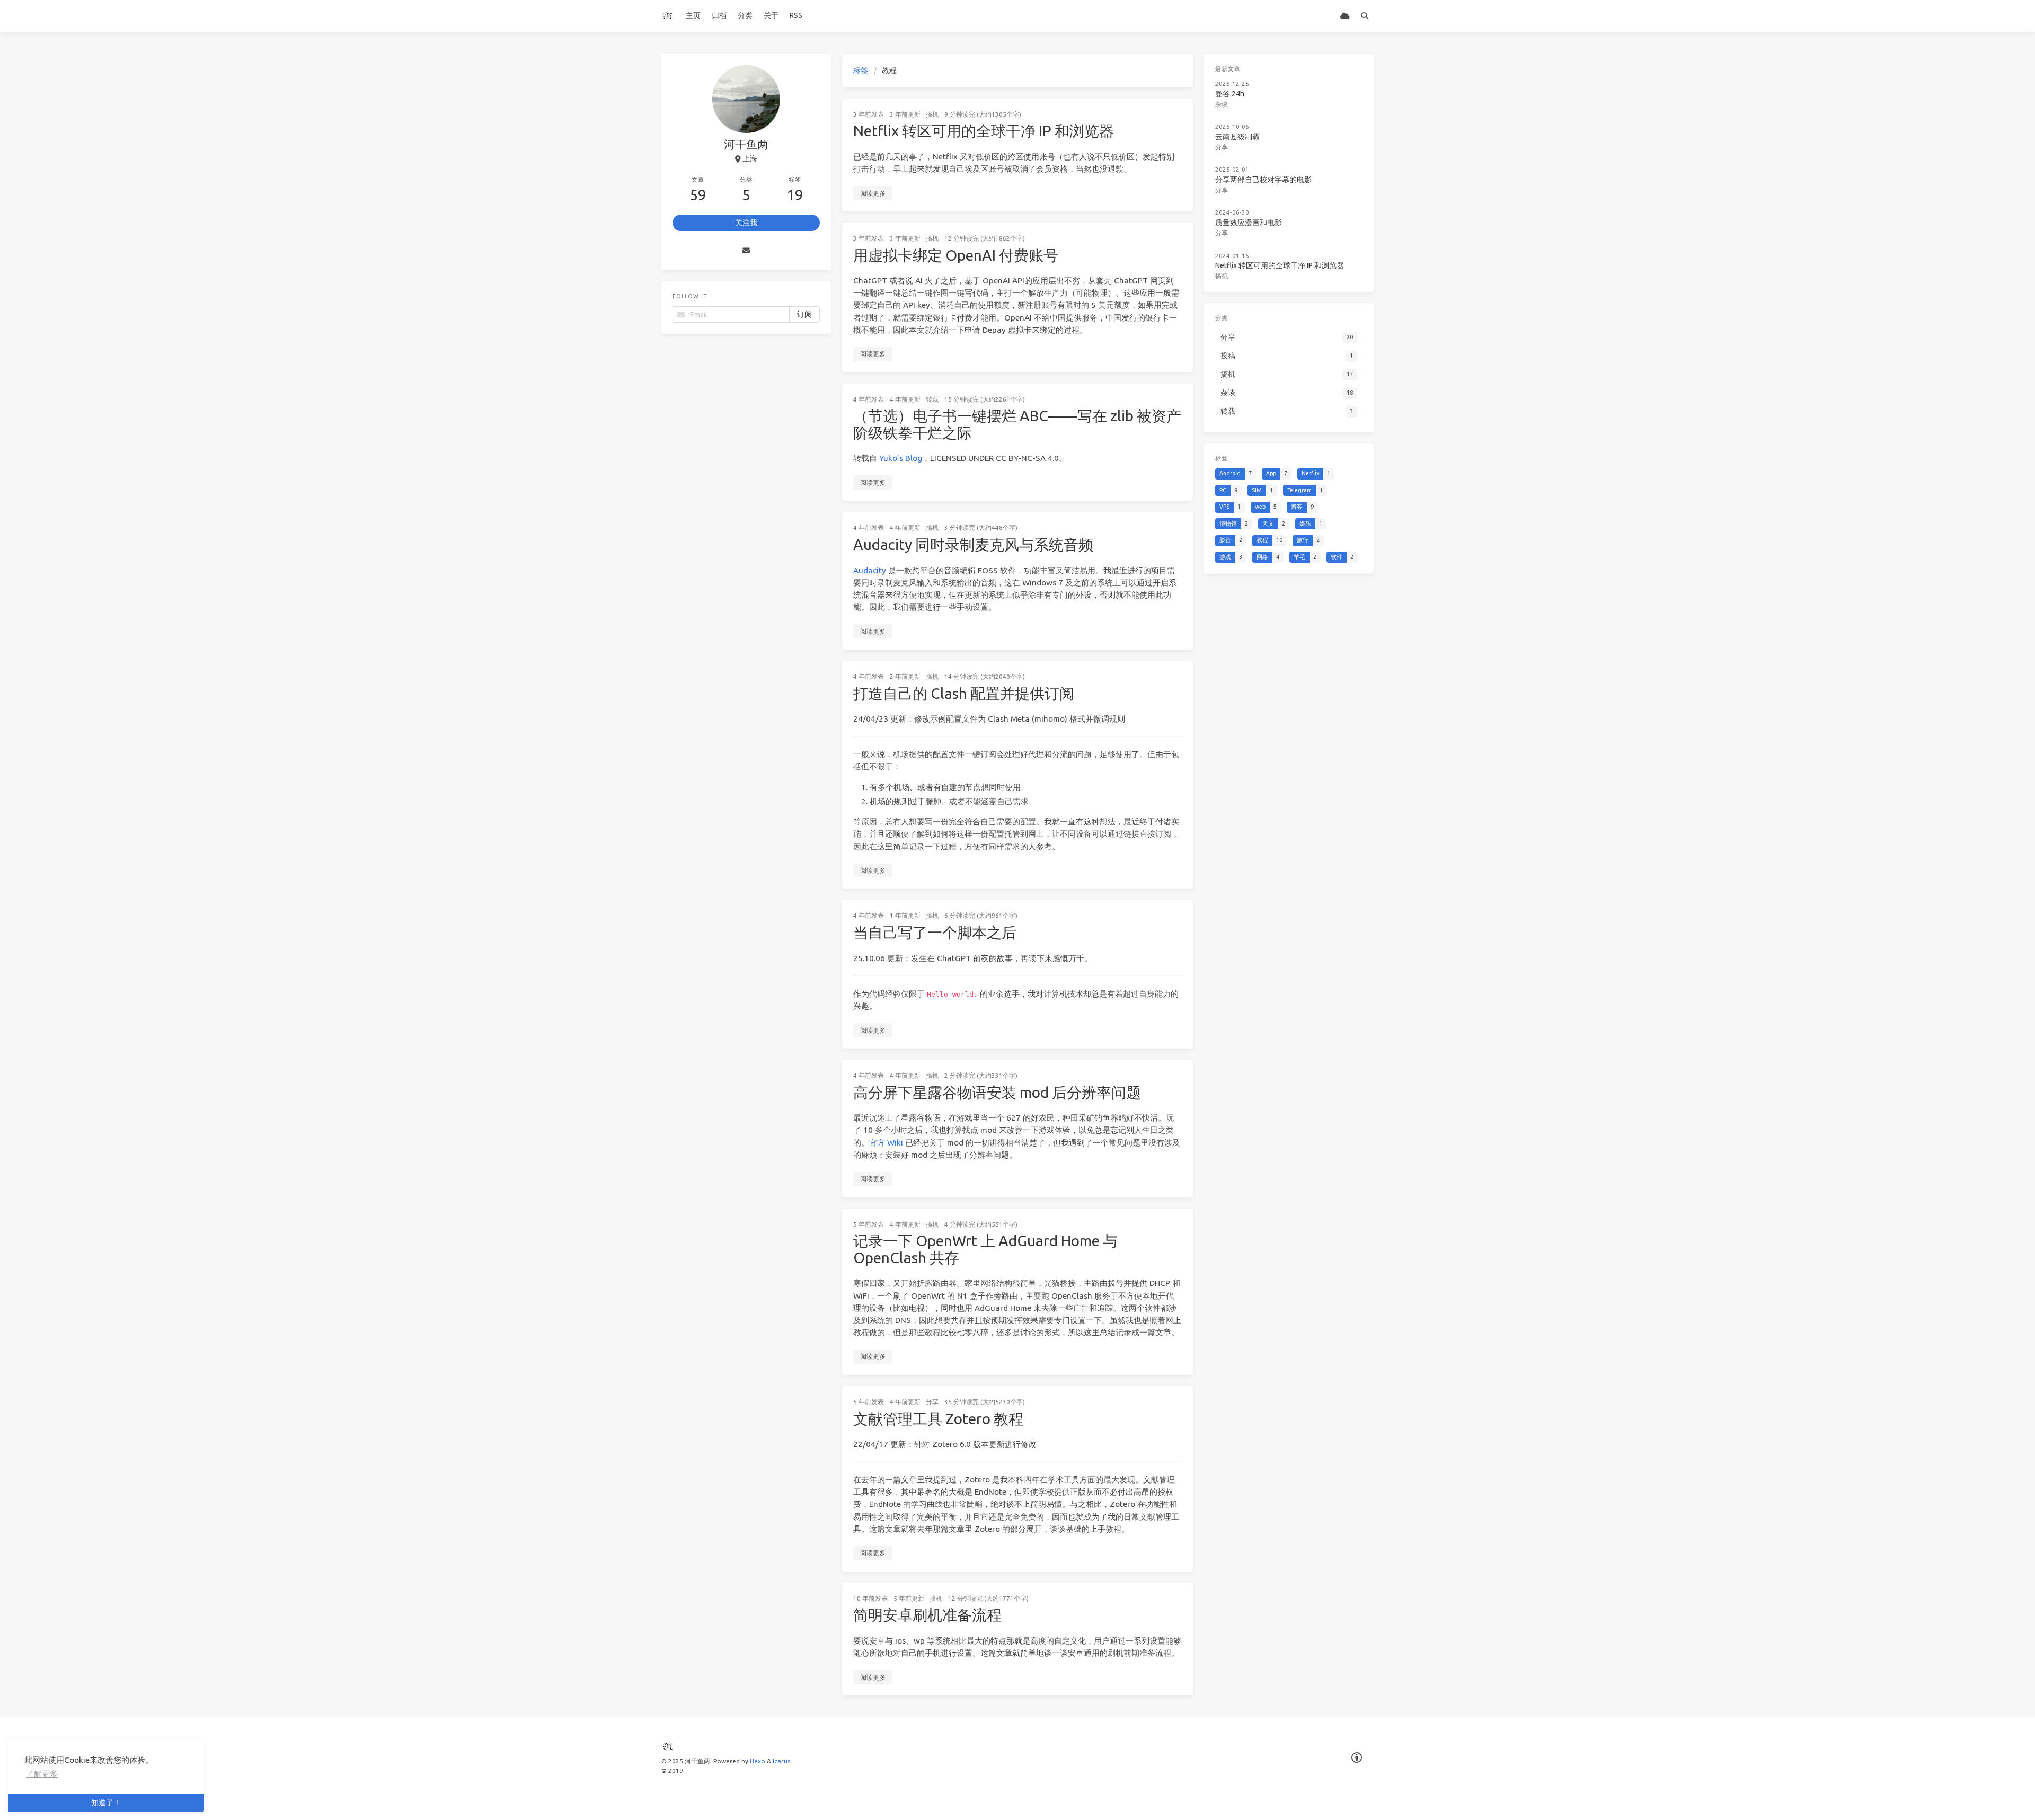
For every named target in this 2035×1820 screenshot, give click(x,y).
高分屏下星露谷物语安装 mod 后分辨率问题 (997, 1092)
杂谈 (1222, 104)
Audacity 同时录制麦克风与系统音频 (973, 544)
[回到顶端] (1221, 1799)
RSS (796, 15)
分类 (745, 15)
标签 (861, 70)
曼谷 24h (1230, 94)
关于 (771, 15)
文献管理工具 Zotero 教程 (938, 1419)
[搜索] (1364, 16)
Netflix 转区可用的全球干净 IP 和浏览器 (984, 131)
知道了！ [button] (106, 1803)
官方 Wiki (886, 1143)
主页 (693, 15)
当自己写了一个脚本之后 (935, 932)
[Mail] (746, 251)
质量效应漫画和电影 (1249, 223)
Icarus (781, 1761)
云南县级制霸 (1237, 137)
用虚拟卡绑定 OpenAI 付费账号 (956, 255)
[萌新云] (1345, 16)
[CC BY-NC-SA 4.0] (1357, 1758)
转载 (932, 399)
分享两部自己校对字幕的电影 (1263, 180)
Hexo (758, 1761)
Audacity (870, 570)
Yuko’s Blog (901, 458)
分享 (932, 1402)
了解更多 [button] (42, 1774)
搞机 (932, 114)
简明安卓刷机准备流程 (927, 1615)
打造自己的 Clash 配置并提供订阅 (964, 693)
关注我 (746, 223)
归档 (719, 15)
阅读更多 (873, 193)
